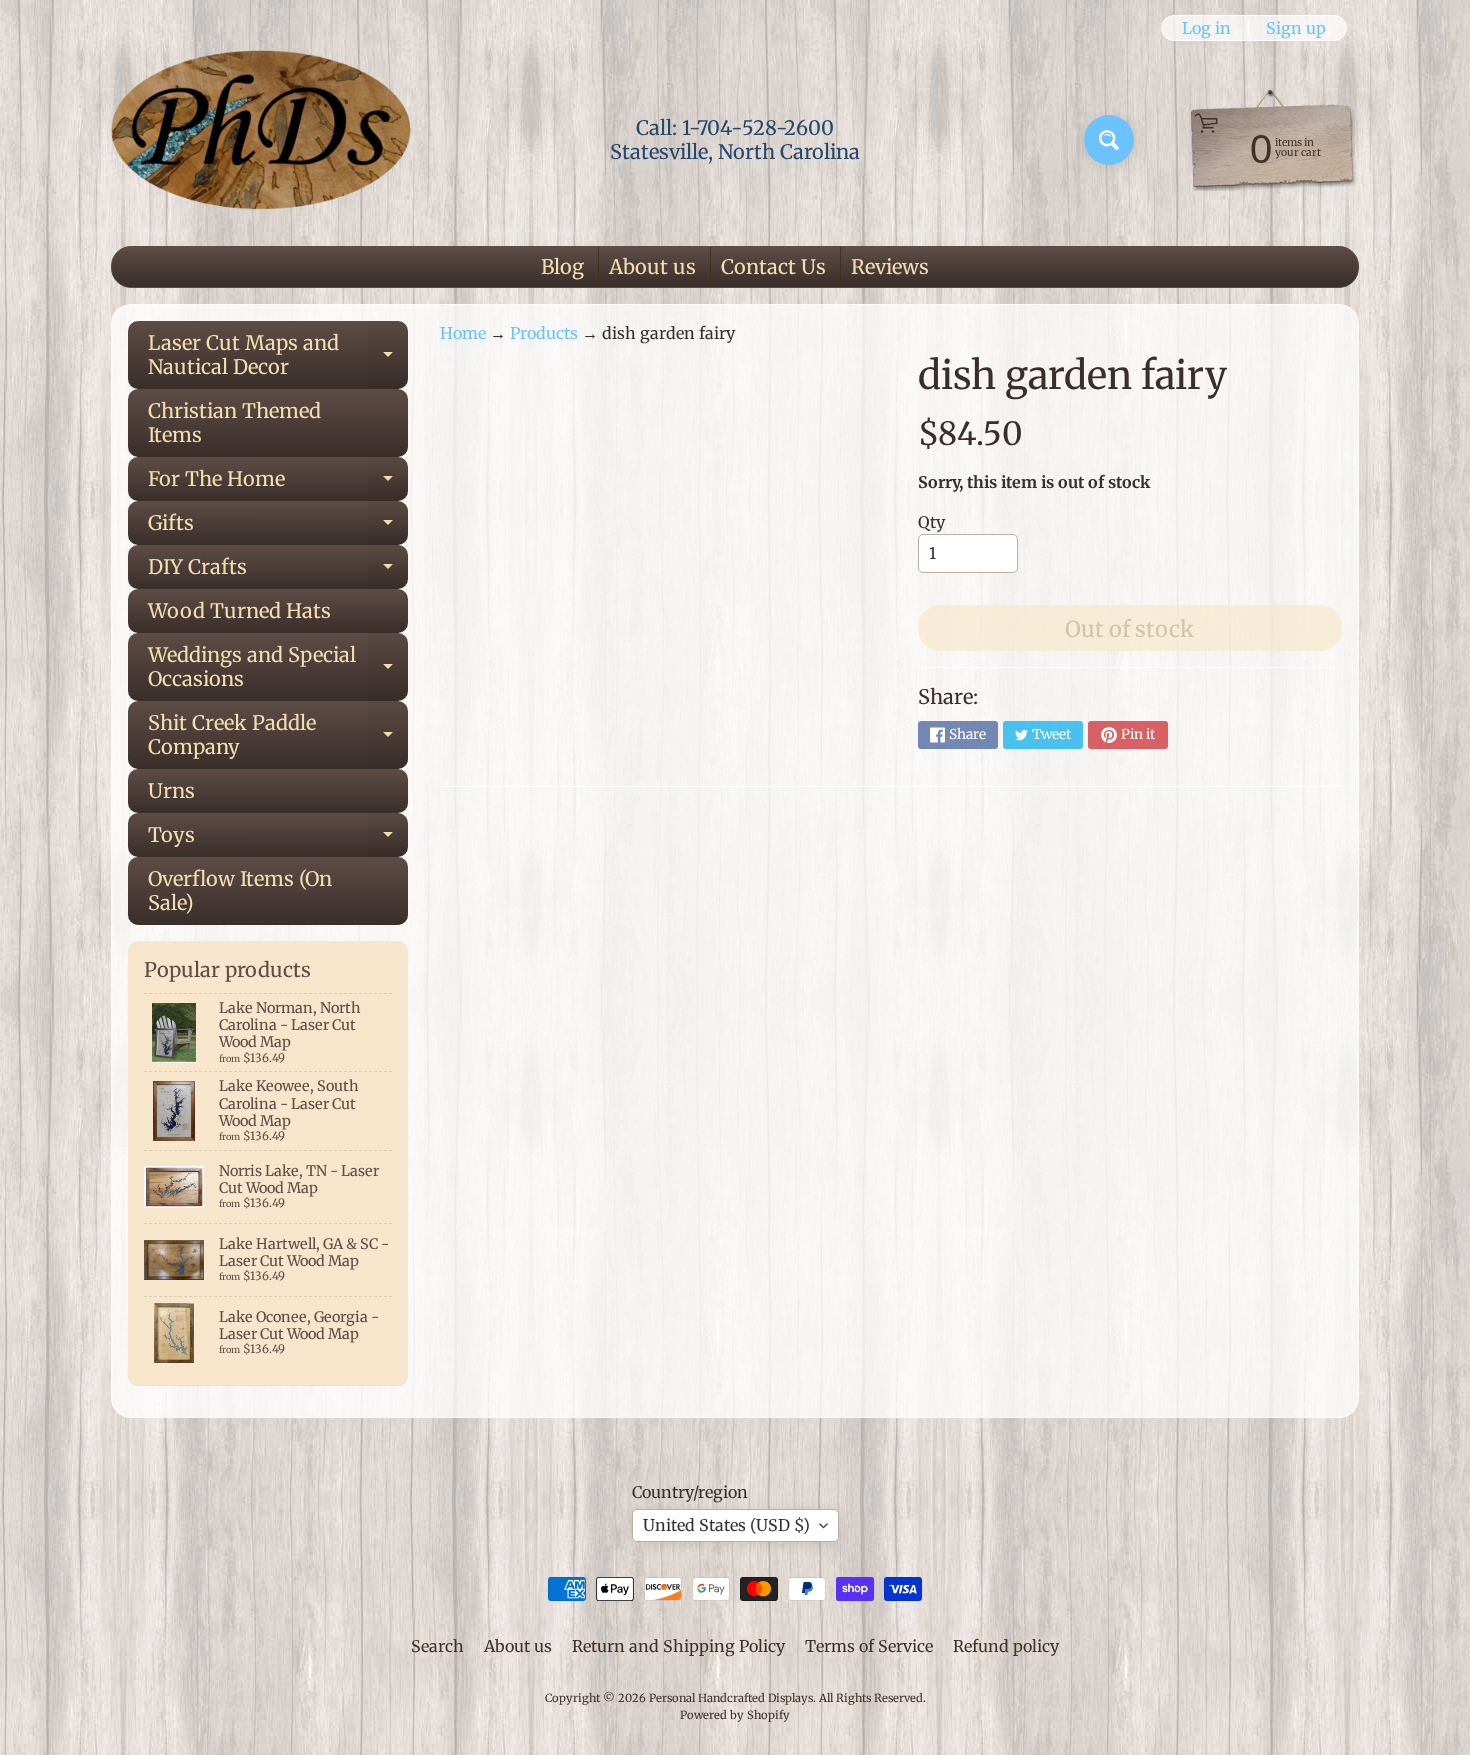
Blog (562, 266)
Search (437, 1646)
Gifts (278, 527)
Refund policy (1006, 1646)
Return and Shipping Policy (678, 1646)
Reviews (890, 266)
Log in (1206, 28)
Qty (931, 522)
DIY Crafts (278, 571)
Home (463, 333)
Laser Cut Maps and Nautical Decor (278, 356)
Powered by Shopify (735, 1715)
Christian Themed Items (234, 422)
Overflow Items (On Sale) (240, 890)
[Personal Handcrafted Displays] (261, 140)
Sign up (1296, 28)
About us (652, 266)
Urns (171, 790)
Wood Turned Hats (239, 610)
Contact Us (773, 266)
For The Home (278, 483)
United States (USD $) (726, 1525)
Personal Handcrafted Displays (731, 1698)
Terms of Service (869, 1646)
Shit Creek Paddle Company (278, 736)
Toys (278, 839)
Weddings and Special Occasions (278, 668)
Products (544, 333)
